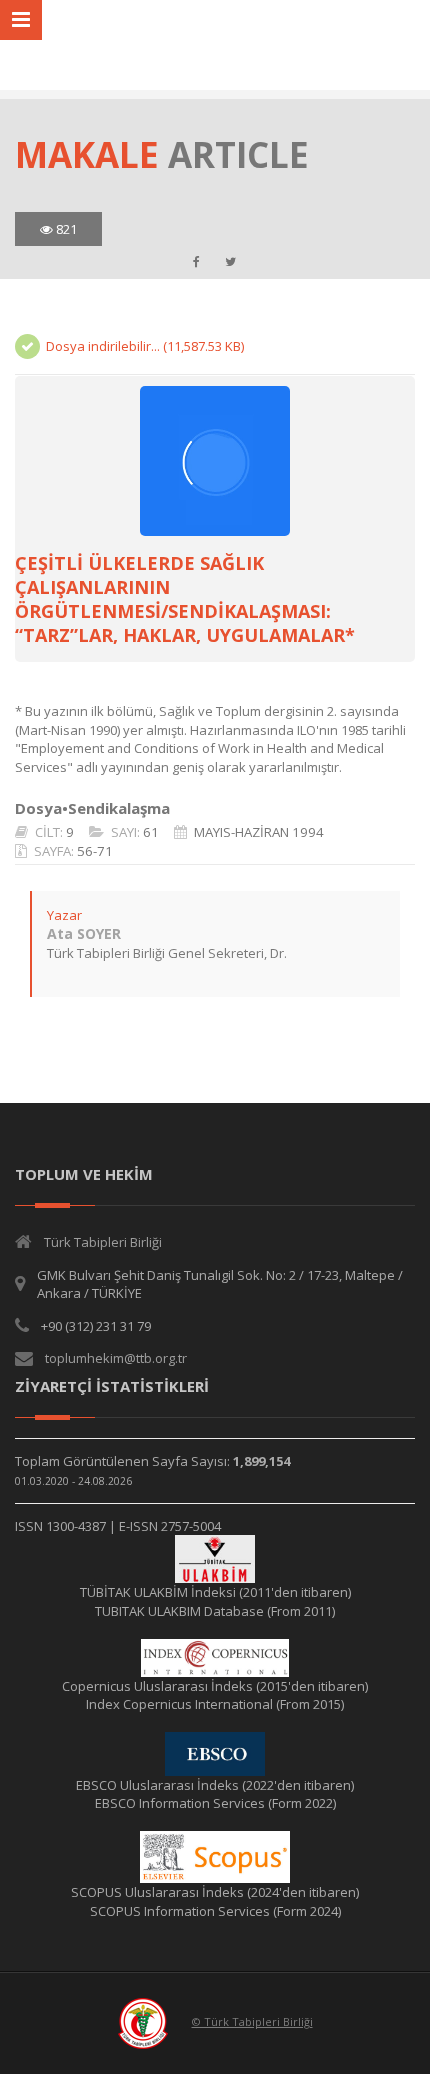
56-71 (95, 851)
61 (151, 832)
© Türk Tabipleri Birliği (252, 2021)
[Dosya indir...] (215, 461)
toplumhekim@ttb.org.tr (116, 1358)
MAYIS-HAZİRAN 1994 (259, 832)
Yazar (64, 915)
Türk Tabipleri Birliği (103, 1242)
